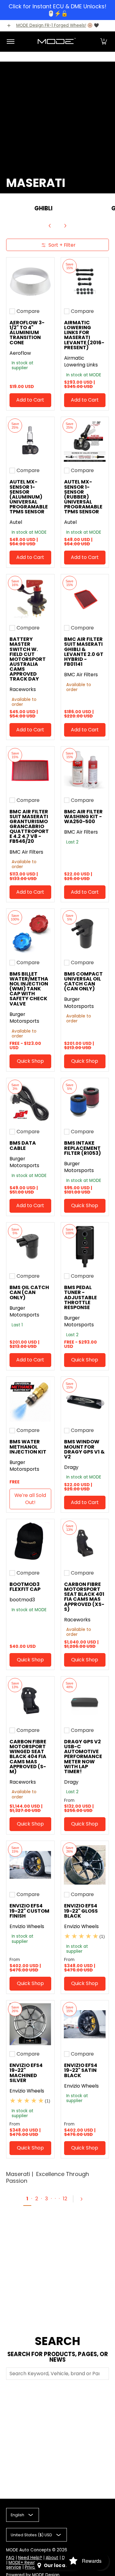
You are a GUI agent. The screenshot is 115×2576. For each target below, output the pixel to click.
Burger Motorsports (24, 1018)
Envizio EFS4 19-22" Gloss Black (81, 1911)
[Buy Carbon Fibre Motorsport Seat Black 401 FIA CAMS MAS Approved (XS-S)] (85, 1543)
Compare (28, 311)
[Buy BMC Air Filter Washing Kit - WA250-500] (85, 770)
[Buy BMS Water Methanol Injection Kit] (30, 1401)
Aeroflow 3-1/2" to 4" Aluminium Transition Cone (27, 333)
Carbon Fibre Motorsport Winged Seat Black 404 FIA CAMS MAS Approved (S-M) (28, 1757)
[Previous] (50, 226)
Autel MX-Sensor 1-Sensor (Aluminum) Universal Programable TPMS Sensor (29, 497)
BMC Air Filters (81, 675)
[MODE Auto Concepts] (56, 42)
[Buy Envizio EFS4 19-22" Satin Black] (85, 2024)
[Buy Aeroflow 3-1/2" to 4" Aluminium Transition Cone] (30, 281)
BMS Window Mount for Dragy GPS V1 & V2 (84, 1449)
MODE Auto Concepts (29, 2550)
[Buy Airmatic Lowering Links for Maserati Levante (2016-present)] (85, 281)
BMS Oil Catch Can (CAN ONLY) (29, 1292)
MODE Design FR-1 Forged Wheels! (51, 25)
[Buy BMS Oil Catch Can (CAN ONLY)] (30, 1247)
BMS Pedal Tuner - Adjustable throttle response (80, 1297)
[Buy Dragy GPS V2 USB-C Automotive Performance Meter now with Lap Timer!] (85, 1700)
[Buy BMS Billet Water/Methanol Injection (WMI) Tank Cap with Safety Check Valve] (30, 933)
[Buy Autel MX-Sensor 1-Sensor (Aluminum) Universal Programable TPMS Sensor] (30, 441)
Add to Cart (30, 400)
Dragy (71, 1467)
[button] (104, 42)
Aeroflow (20, 353)
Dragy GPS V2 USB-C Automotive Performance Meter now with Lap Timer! (83, 1757)
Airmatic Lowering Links (81, 362)
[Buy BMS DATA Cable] (30, 1102)
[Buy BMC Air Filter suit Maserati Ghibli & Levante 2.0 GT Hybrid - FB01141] (85, 598)
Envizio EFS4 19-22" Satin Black (81, 2070)
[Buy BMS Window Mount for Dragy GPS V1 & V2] (85, 1401)
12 (65, 2199)
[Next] (65, 226)
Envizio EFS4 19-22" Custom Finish (29, 1911)
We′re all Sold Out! (30, 1499)
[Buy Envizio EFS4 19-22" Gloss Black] (85, 1865)
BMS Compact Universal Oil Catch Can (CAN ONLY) (83, 981)
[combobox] (57, 2374)
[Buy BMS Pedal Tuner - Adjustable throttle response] (85, 1247)
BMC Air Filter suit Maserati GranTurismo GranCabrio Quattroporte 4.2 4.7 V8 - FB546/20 (29, 827)
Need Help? (30, 2558)
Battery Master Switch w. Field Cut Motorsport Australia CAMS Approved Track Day (28, 659)
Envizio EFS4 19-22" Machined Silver (26, 2073)
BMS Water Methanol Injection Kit (28, 1447)
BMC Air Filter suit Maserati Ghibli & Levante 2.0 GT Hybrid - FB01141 (84, 652)
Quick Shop (30, 1061)
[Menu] (10, 42)
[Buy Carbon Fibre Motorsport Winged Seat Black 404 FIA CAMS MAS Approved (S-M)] (30, 1700)
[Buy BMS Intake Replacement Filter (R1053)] (85, 1102)
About (52, 2558)
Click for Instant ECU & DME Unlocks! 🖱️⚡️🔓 (57, 10)
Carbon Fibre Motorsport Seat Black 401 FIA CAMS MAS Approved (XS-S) (84, 1597)
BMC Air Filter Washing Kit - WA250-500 (83, 817)
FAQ (10, 2558)
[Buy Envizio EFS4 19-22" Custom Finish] (30, 1865)
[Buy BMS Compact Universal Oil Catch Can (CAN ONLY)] (85, 933)
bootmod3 (22, 1600)
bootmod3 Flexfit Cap (25, 1587)
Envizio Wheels (27, 1926)
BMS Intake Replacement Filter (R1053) (82, 1148)
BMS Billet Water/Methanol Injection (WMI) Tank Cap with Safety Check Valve (29, 989)
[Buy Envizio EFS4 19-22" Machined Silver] (30, 2024)
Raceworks (23, 689)
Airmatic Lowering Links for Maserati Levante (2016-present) (84, 335)
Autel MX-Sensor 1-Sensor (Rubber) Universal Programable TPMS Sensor (83, 497)
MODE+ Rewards (25, 2563)
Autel (16, 522)
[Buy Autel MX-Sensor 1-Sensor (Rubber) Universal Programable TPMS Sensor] (85, 441)
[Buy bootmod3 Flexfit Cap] (30, 1543)
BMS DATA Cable (23, 1145)
